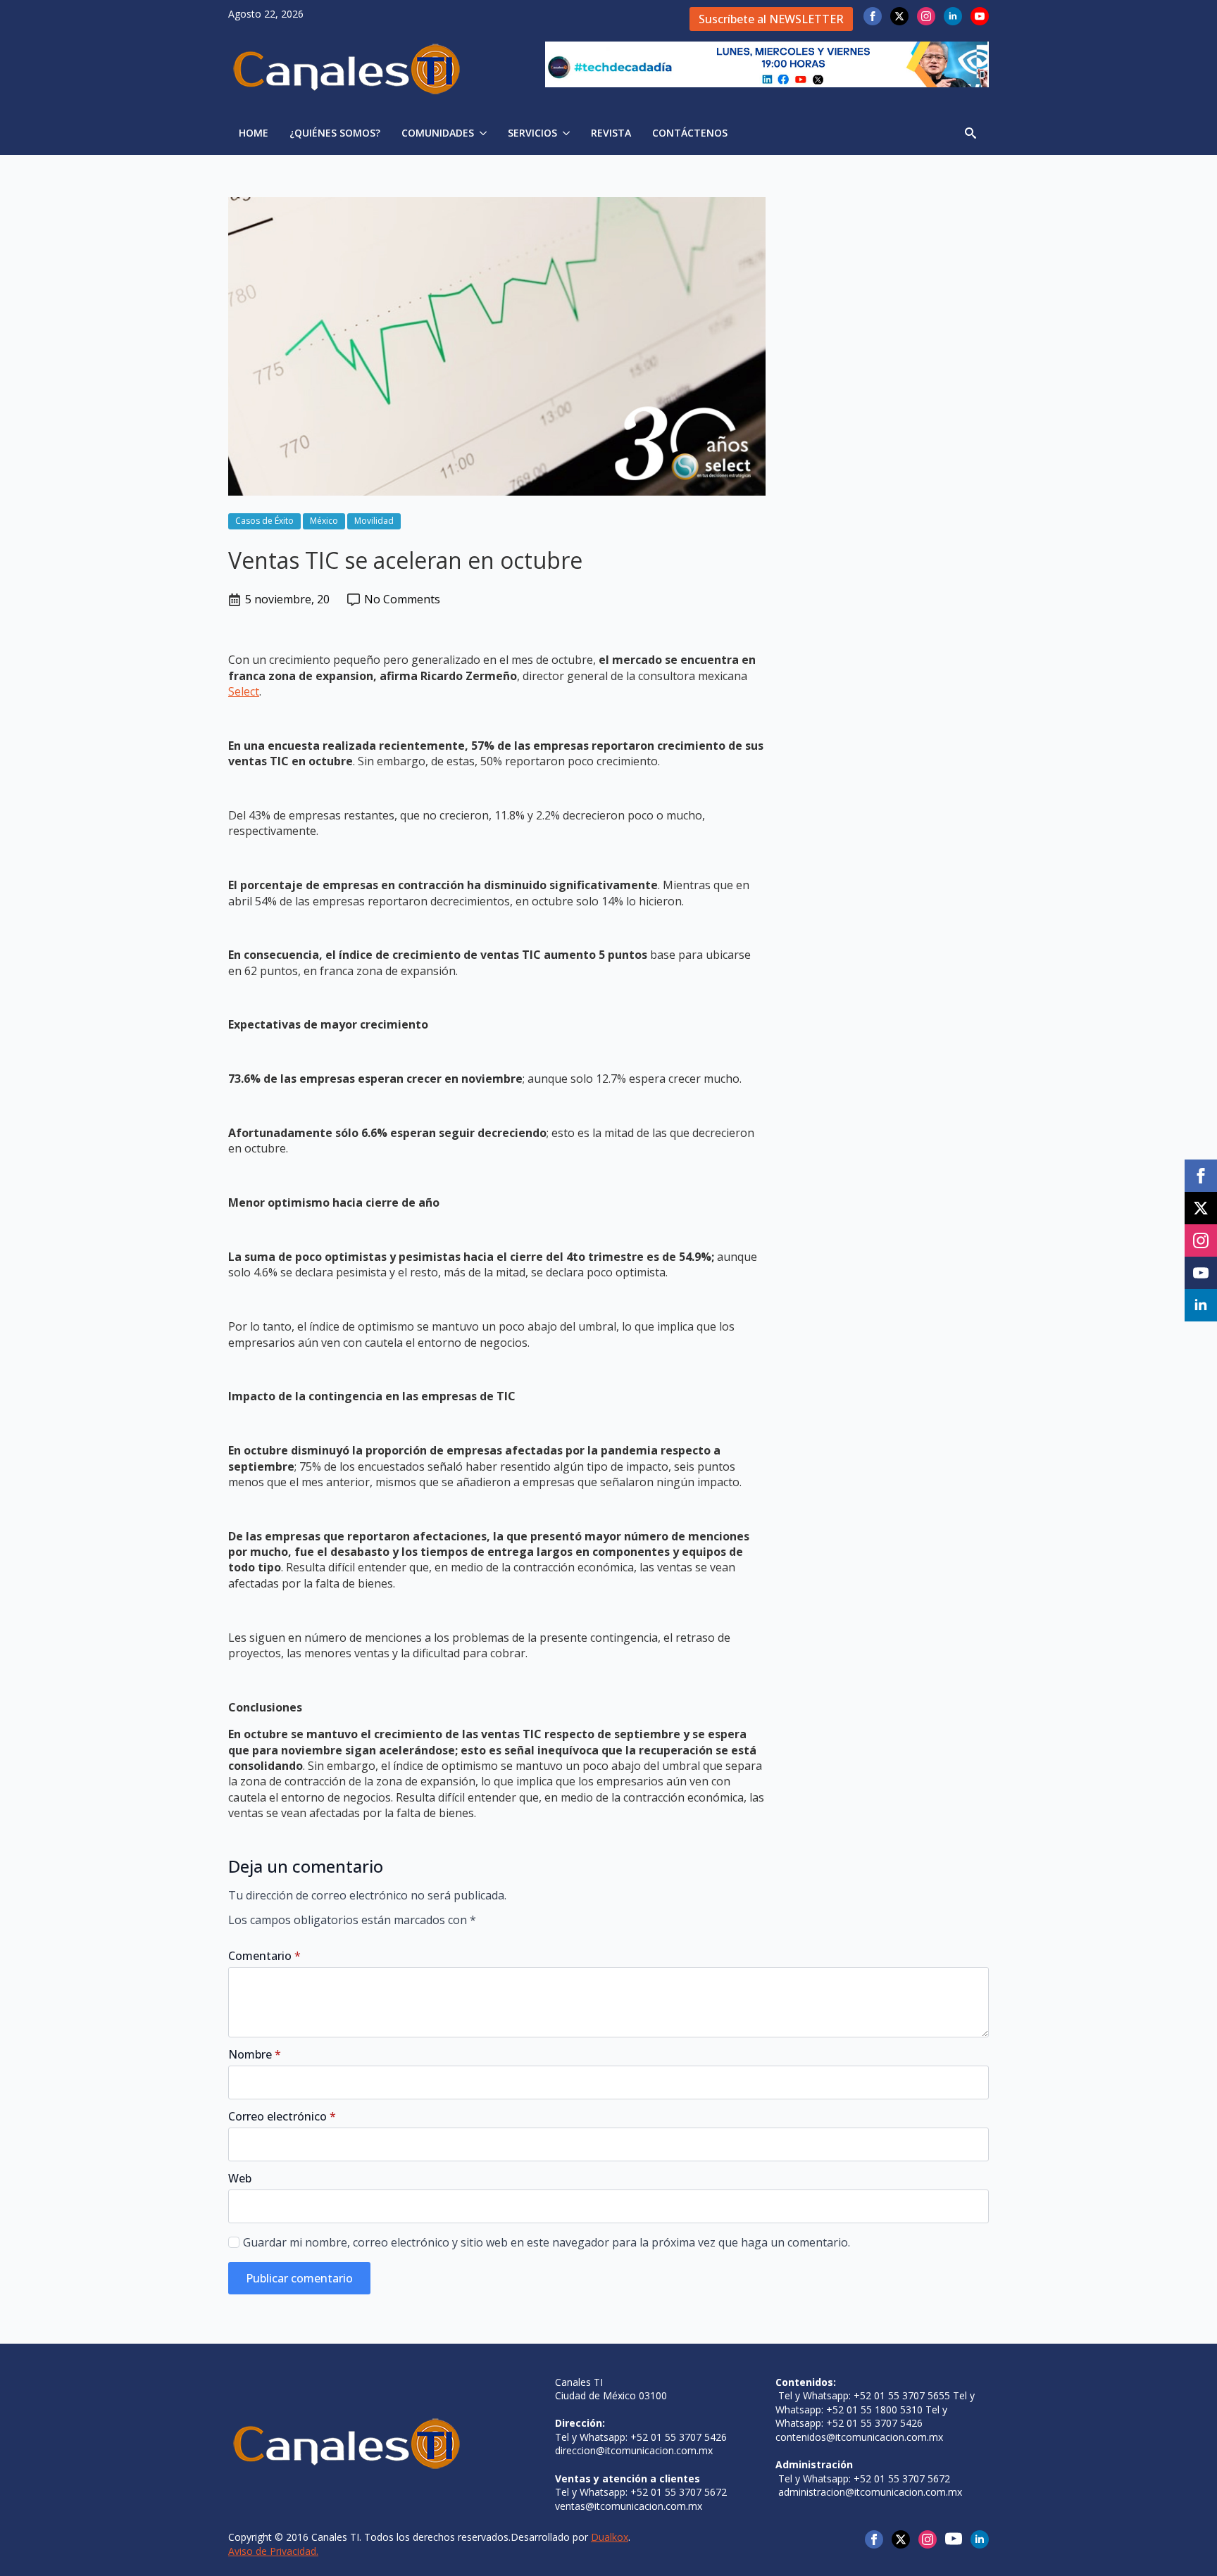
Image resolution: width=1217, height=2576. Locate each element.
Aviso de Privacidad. (273, 2551)
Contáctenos (690, 133)
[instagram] (926, 16)
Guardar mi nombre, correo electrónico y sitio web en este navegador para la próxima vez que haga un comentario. (547, 2242)
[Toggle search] (971, 133)
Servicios (532, 133)
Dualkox (610, 2537)
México (324, 521)
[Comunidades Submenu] (486, 133)
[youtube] (980, 16)
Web (240, 2178)
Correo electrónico (282, 2116)
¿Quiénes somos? (335, 133)
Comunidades (438, 133)
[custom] (954, 2539)
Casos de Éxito (264, 521)
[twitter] (899, 16)
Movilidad (374, 521)
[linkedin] (953, 16)
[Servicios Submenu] (569, 133)
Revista (611, 133)
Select (244, 691)
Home (254, 133)
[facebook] (873, 16)
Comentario (264, 1956)
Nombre (255, 2054)
